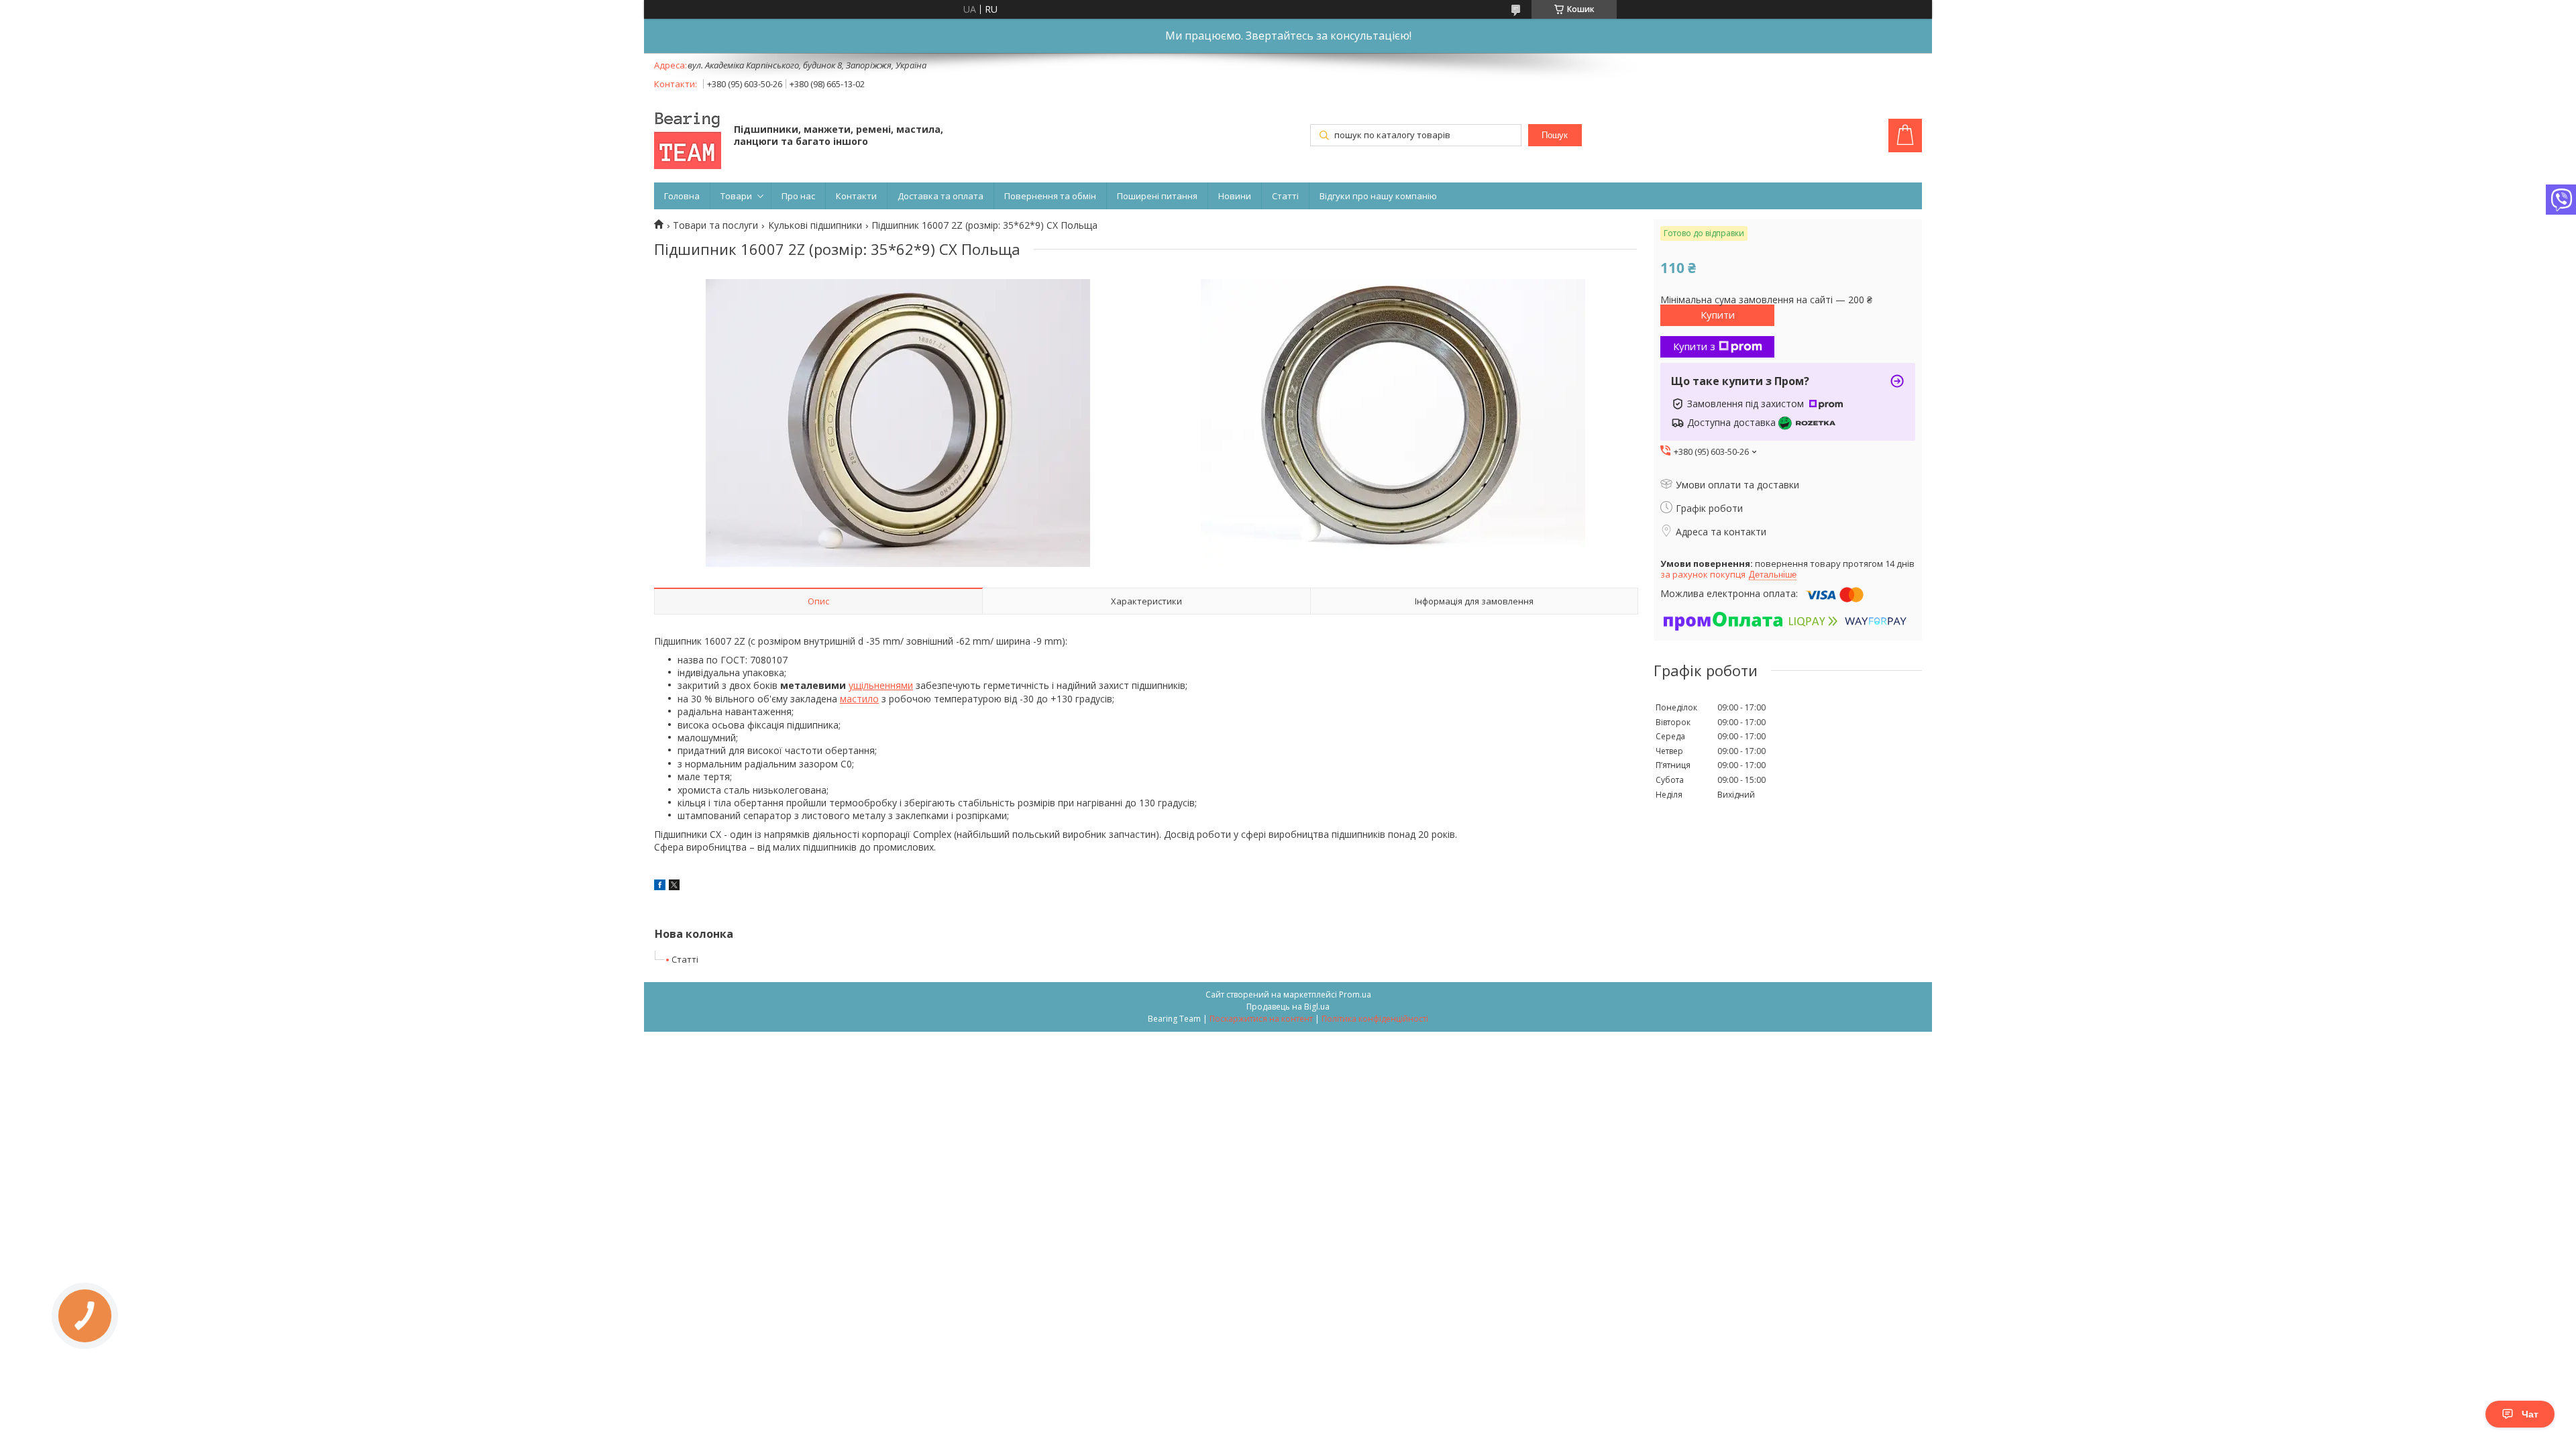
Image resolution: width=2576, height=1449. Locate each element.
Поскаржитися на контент (1261, 1019)
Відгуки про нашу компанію (1378, 196)
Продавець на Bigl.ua (1288, 1007)
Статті (1285, 196)
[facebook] (660, 887)
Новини (1235, 196)
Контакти (856, 196)
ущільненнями (881, 685)
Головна (682, 196)
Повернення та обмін (1050, 196)
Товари (736, 196)
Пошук (1555, 135)
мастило (859, 699)
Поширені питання (1157, 196)
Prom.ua (1355, 995)
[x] (674, 887)
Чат (2530, 1414)
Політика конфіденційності (1375, 1019)
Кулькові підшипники (815, 225)
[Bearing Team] (688, 137)
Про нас (798, 196)
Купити (1718, 315)
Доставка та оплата (941, 196)
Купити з (1694, 346)
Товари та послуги (715, 225)
